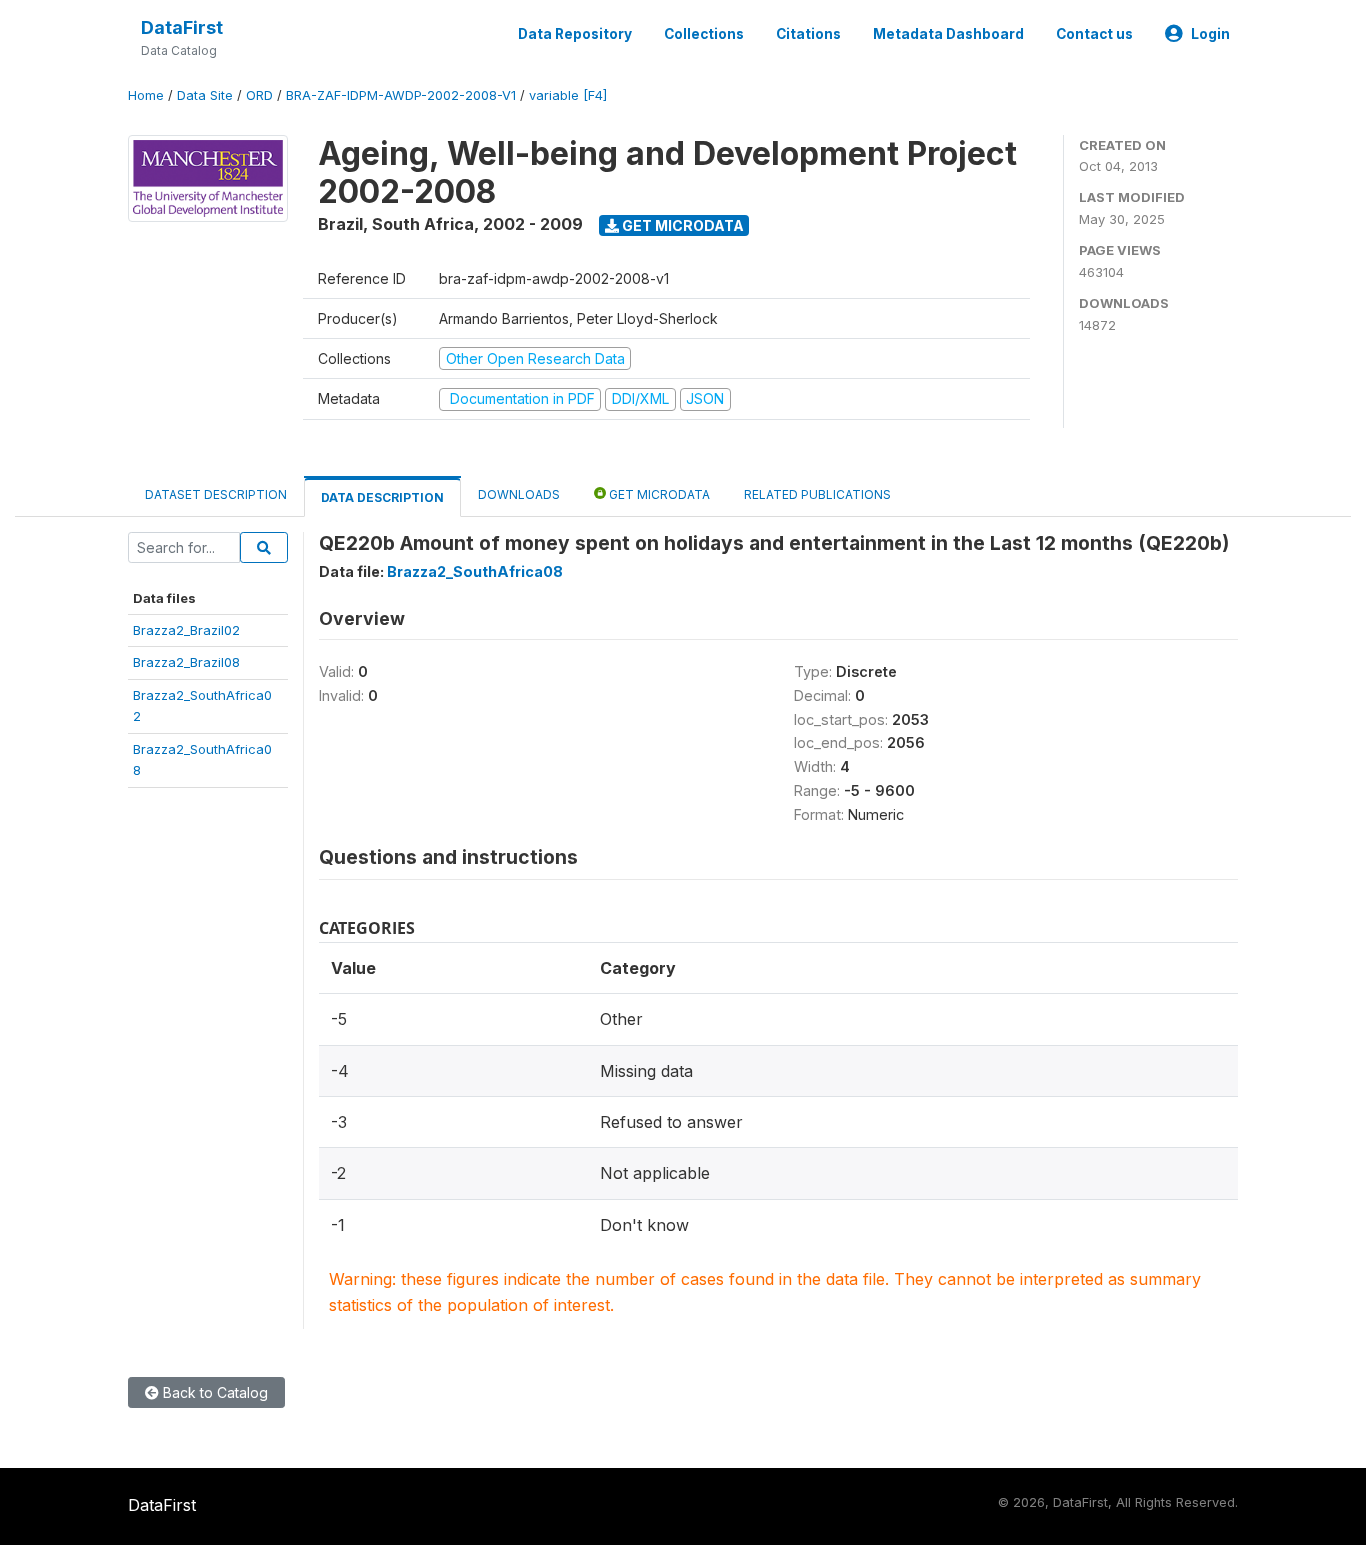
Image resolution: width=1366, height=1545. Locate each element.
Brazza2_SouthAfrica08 (475, 571)
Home (146, 95)
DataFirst (182, 27)
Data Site (205, 95)
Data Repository (575, 34)
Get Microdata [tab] (658, 494)
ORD (259, 95)
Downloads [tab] (519, 494)
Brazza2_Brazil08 (186, 662)
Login (1210, 34)
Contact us (1094, 34)
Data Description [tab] (382, 497)
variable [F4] (568, 95)
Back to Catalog (213, 1392)
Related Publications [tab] (817, 494)
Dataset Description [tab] (216, 494)
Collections (704, 34)
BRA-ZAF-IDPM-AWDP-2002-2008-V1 (401, 95)
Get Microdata (681, 225)
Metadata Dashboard (948, 34)
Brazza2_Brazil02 (186, 630)
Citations (808, 34)
